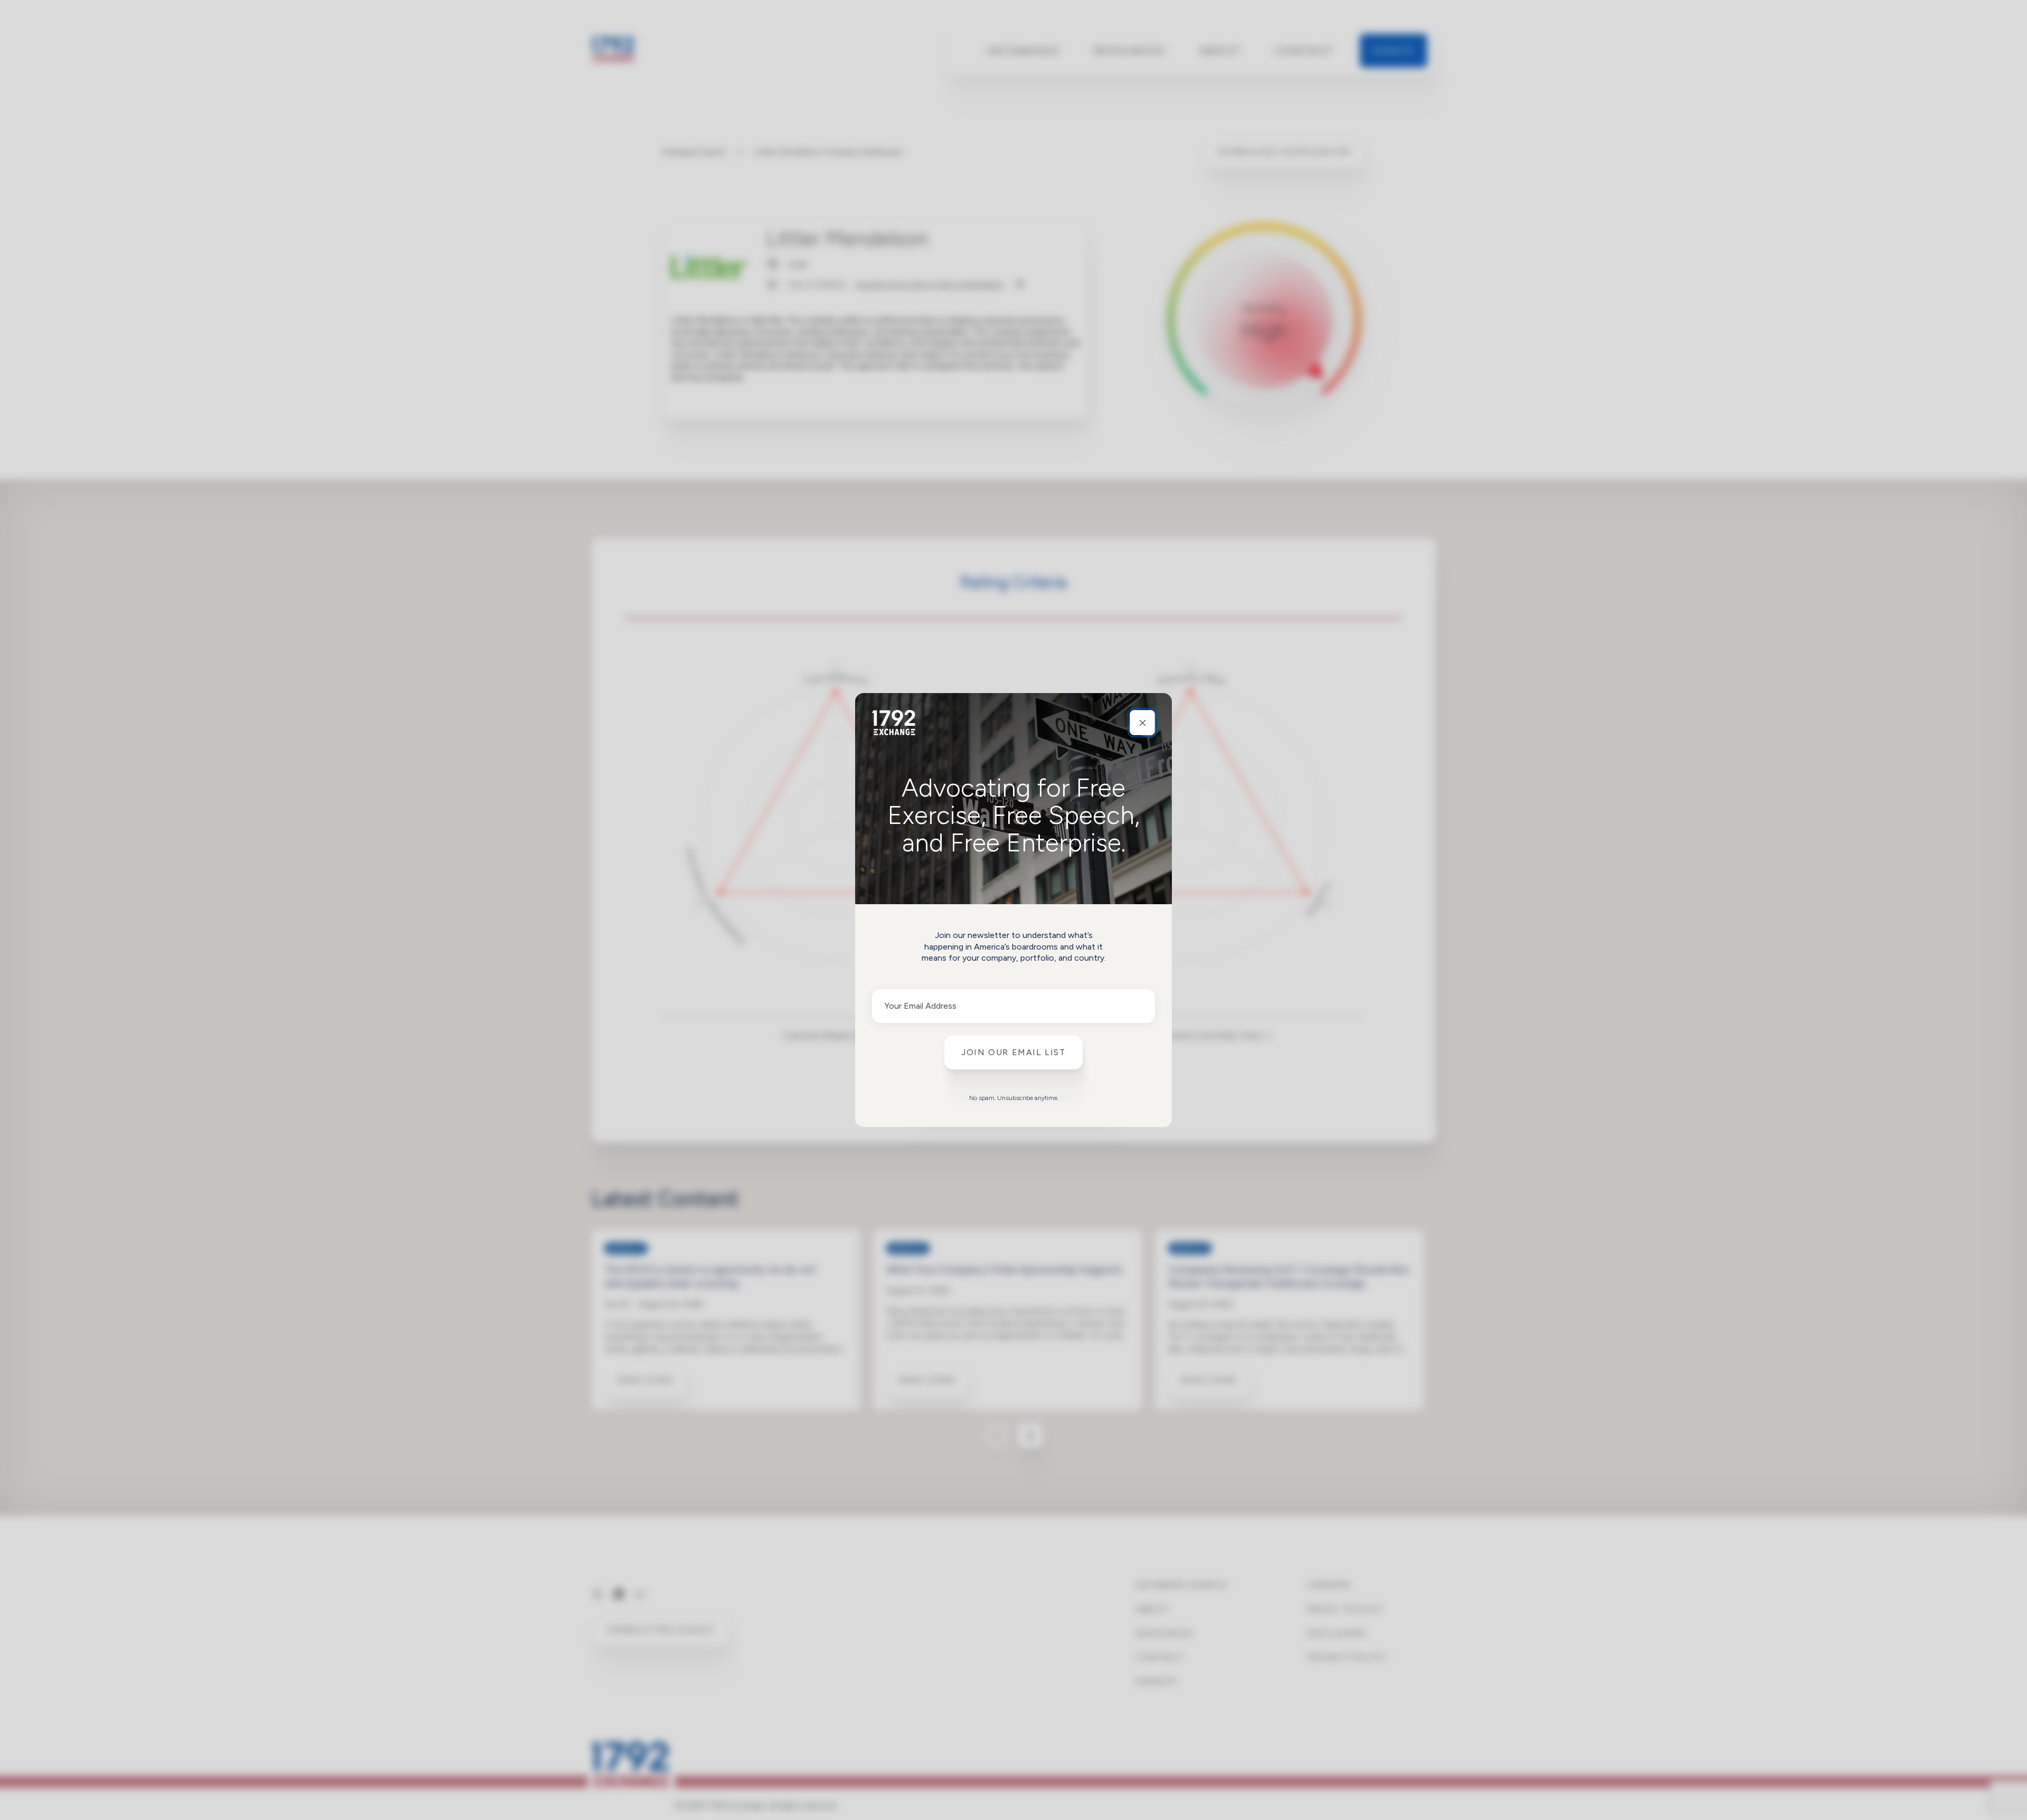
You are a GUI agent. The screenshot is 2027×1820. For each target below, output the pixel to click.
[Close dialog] (1142, 723)
